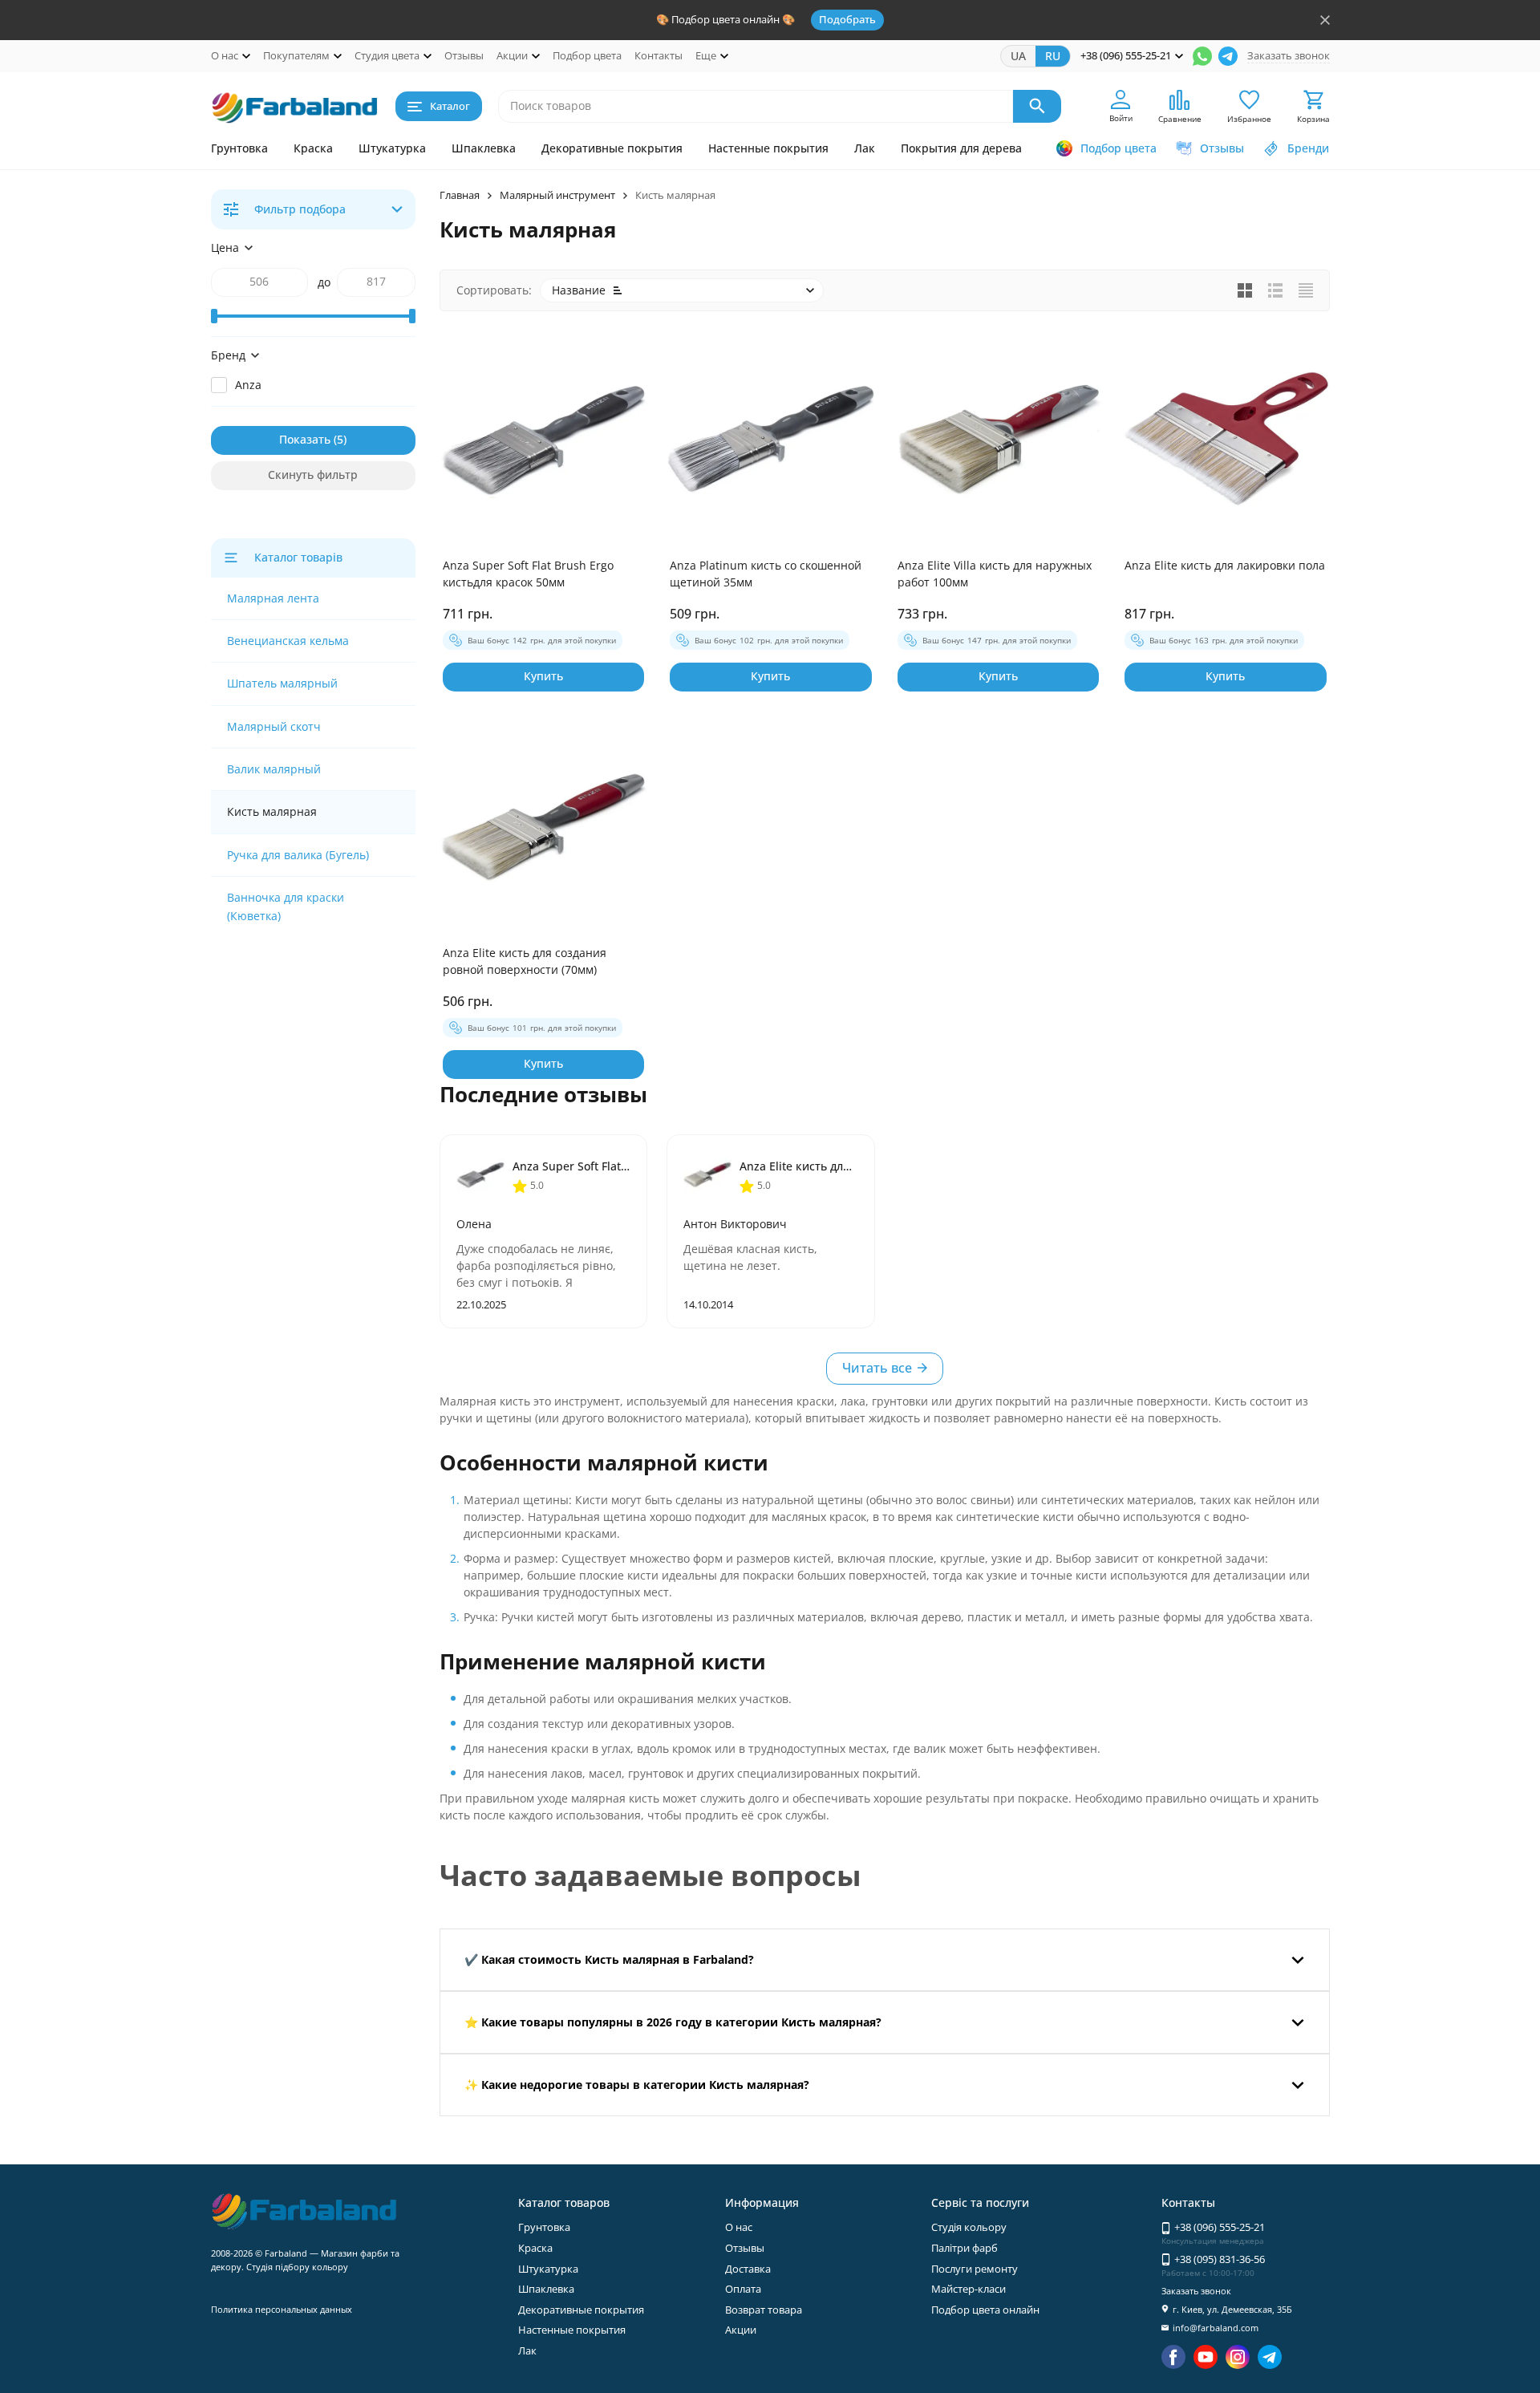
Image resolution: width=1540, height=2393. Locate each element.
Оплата (743, 2289)
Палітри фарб (965, 2248)
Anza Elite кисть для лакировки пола (1225, 565)
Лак (865, 148)
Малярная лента (273, 598)
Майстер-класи (969, 2289)
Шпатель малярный (282, 683)
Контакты (659, 55)
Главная (460, 195)
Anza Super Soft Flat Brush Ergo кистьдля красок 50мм (528, 574)
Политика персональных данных (282, 2309)
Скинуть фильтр (313, 475)
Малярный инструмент (557, 195)
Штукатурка (392, 148)
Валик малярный (274, 769)
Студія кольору (969, 2227)
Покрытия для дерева (961, 148)
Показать (305, 439)
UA (1018, 56)
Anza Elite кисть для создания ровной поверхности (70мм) (525, 961)
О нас (739, 2227)
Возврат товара (764, 2310)
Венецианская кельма (288, 641)
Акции (741, 2330)
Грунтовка (239, 148)
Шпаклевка (484, 148)
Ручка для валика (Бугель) (298, 855)
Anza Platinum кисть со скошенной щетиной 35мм (766, 574)
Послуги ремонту (975, 2269)
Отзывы (464, 55)
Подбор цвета (587, 55)
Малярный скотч (274, 726)
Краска (313, 148)
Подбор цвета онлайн (985, 2310)
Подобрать (847, 19)
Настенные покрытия (768, 148)
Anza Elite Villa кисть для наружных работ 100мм (995, 574)
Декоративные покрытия (612, 148)
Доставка (748, 2269)
